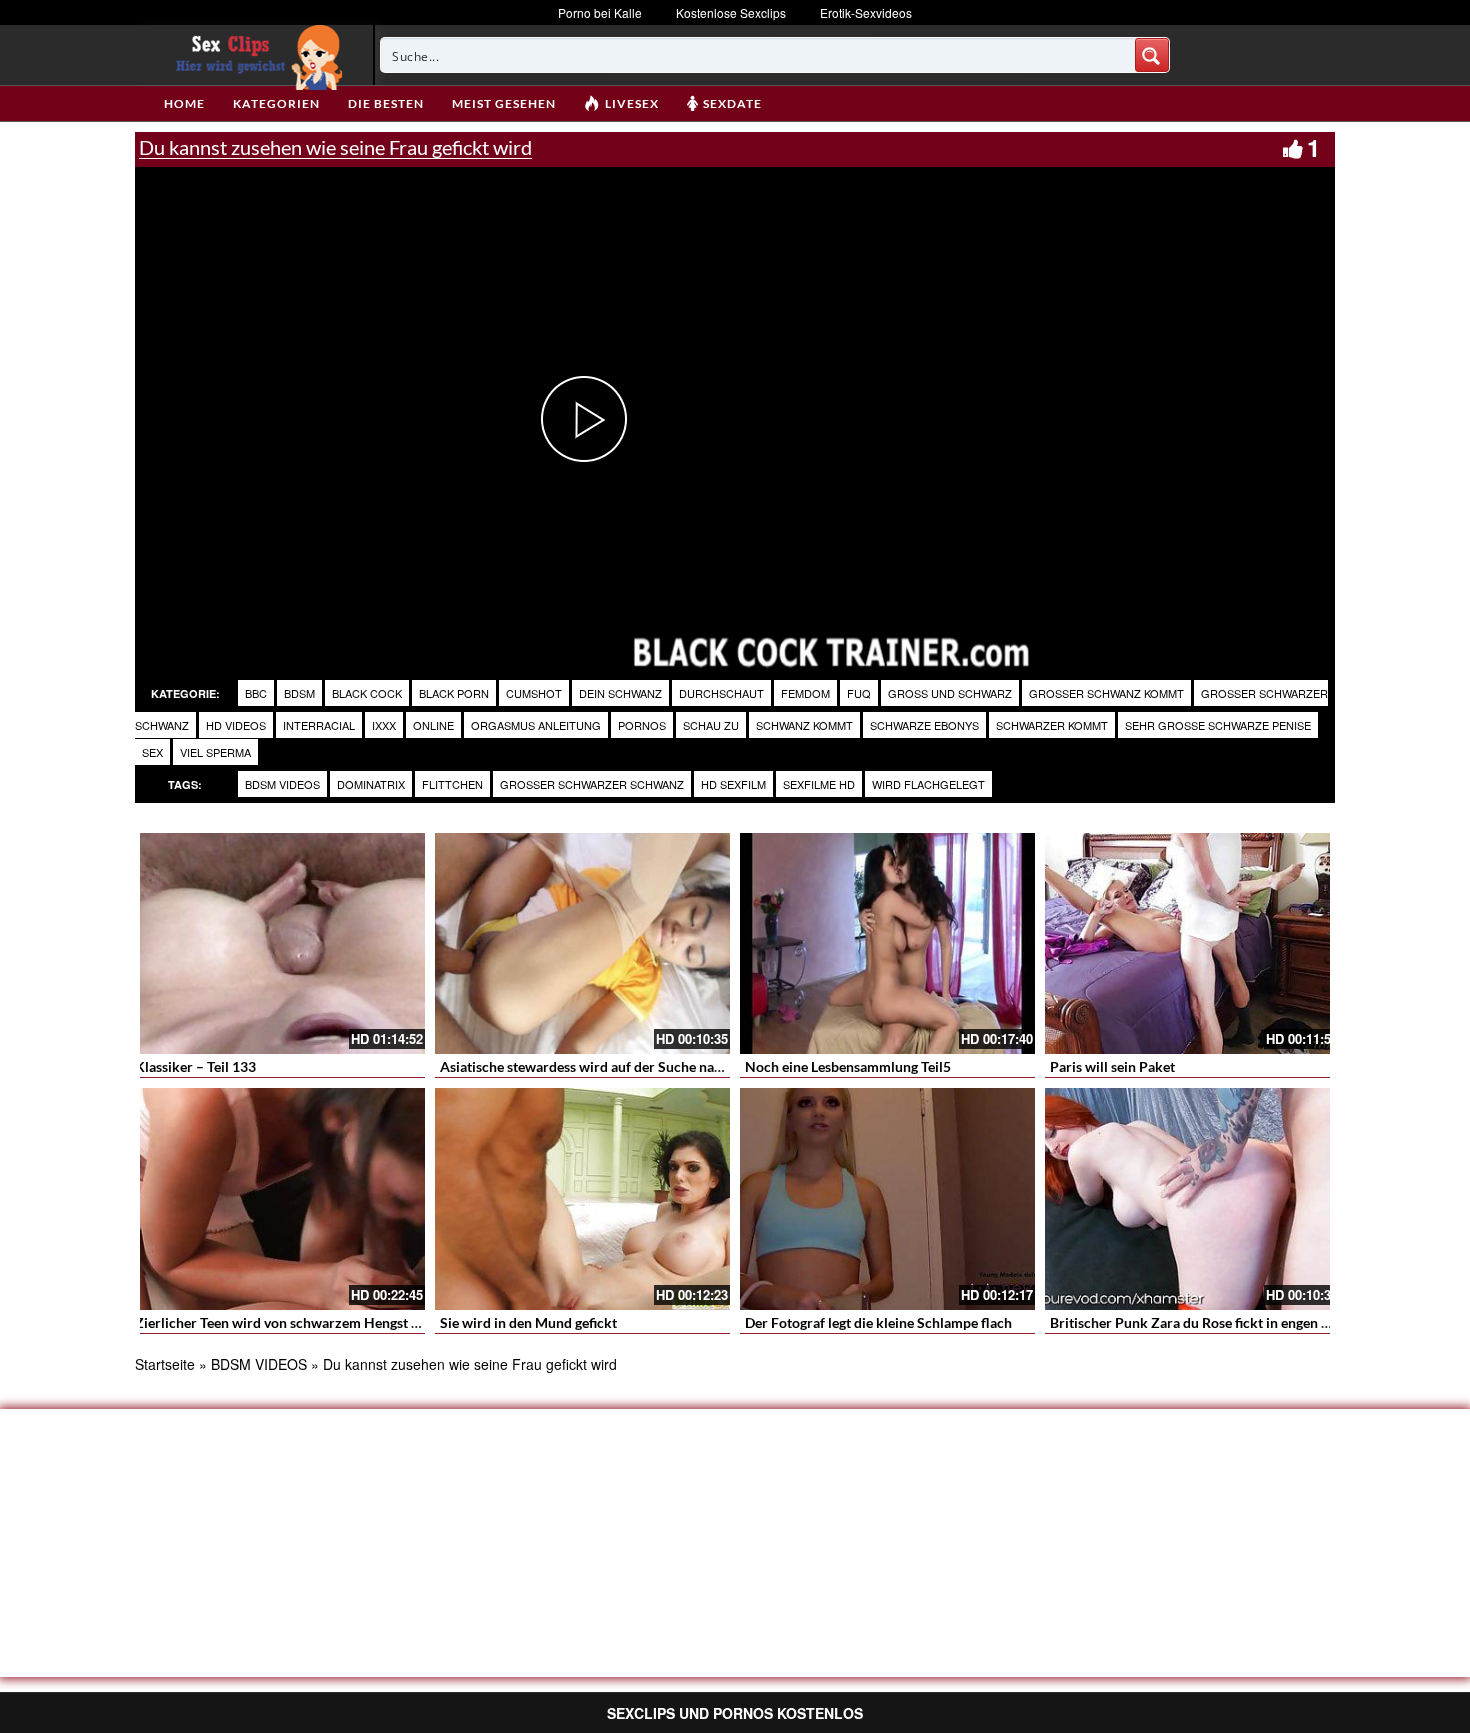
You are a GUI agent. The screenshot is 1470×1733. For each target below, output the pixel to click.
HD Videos (236, 725)
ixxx (384, 725)
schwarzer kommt (1052, 725)
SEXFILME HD (819, 784)
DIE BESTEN (386, 103)
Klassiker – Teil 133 (195, 1066)
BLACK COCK (367, 693)
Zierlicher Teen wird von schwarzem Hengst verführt (299, 1322)
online (433, 725)
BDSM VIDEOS (282, 784)
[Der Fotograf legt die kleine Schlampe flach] (887, 1198)
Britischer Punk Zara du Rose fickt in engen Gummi (1208, 1322)
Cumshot (534, 693)
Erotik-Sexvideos (866, 12)
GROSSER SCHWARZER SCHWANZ (592, 784)
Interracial (319, 725)
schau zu (711, 725)
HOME (184, 103)
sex (152, 752)
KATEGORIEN (276, 103)
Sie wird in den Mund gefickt (528, 1322)
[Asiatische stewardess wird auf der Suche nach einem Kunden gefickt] (582, 943)
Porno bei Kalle (600, 12)
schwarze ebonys (924, 725)
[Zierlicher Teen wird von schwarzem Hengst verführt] (277, 1198)
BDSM (299, 693)
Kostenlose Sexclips (731, 12)
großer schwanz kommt (1106, 693)
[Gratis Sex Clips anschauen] (254, 55)
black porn (454, 693)
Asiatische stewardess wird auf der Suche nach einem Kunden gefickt (653, 1066)
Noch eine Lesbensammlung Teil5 (848, 1066)
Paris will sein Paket (1112, 1066)
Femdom (805, 693)
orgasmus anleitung (536, 725)
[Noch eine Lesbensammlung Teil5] (887, 943)
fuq (859, 693)
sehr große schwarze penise (1218, 725)
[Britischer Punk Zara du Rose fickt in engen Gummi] (1192, 1198)
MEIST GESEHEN (504, 103)
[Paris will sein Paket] (1192, 943)
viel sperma (215, 752)
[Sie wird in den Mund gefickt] (582, 1198)
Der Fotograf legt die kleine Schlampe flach (878, 1322)
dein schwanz (620, 693)
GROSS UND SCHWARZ (950, 693)
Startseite (165, 1364)
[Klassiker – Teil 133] (277, 943)
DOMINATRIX (371, 784)
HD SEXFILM (733, 784)
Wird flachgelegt (928, 784)
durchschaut (721, 693)
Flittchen (452, 784)
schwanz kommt (804, 725)
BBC (256, 693)
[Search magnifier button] (1152, 55)
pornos (642, 725)
